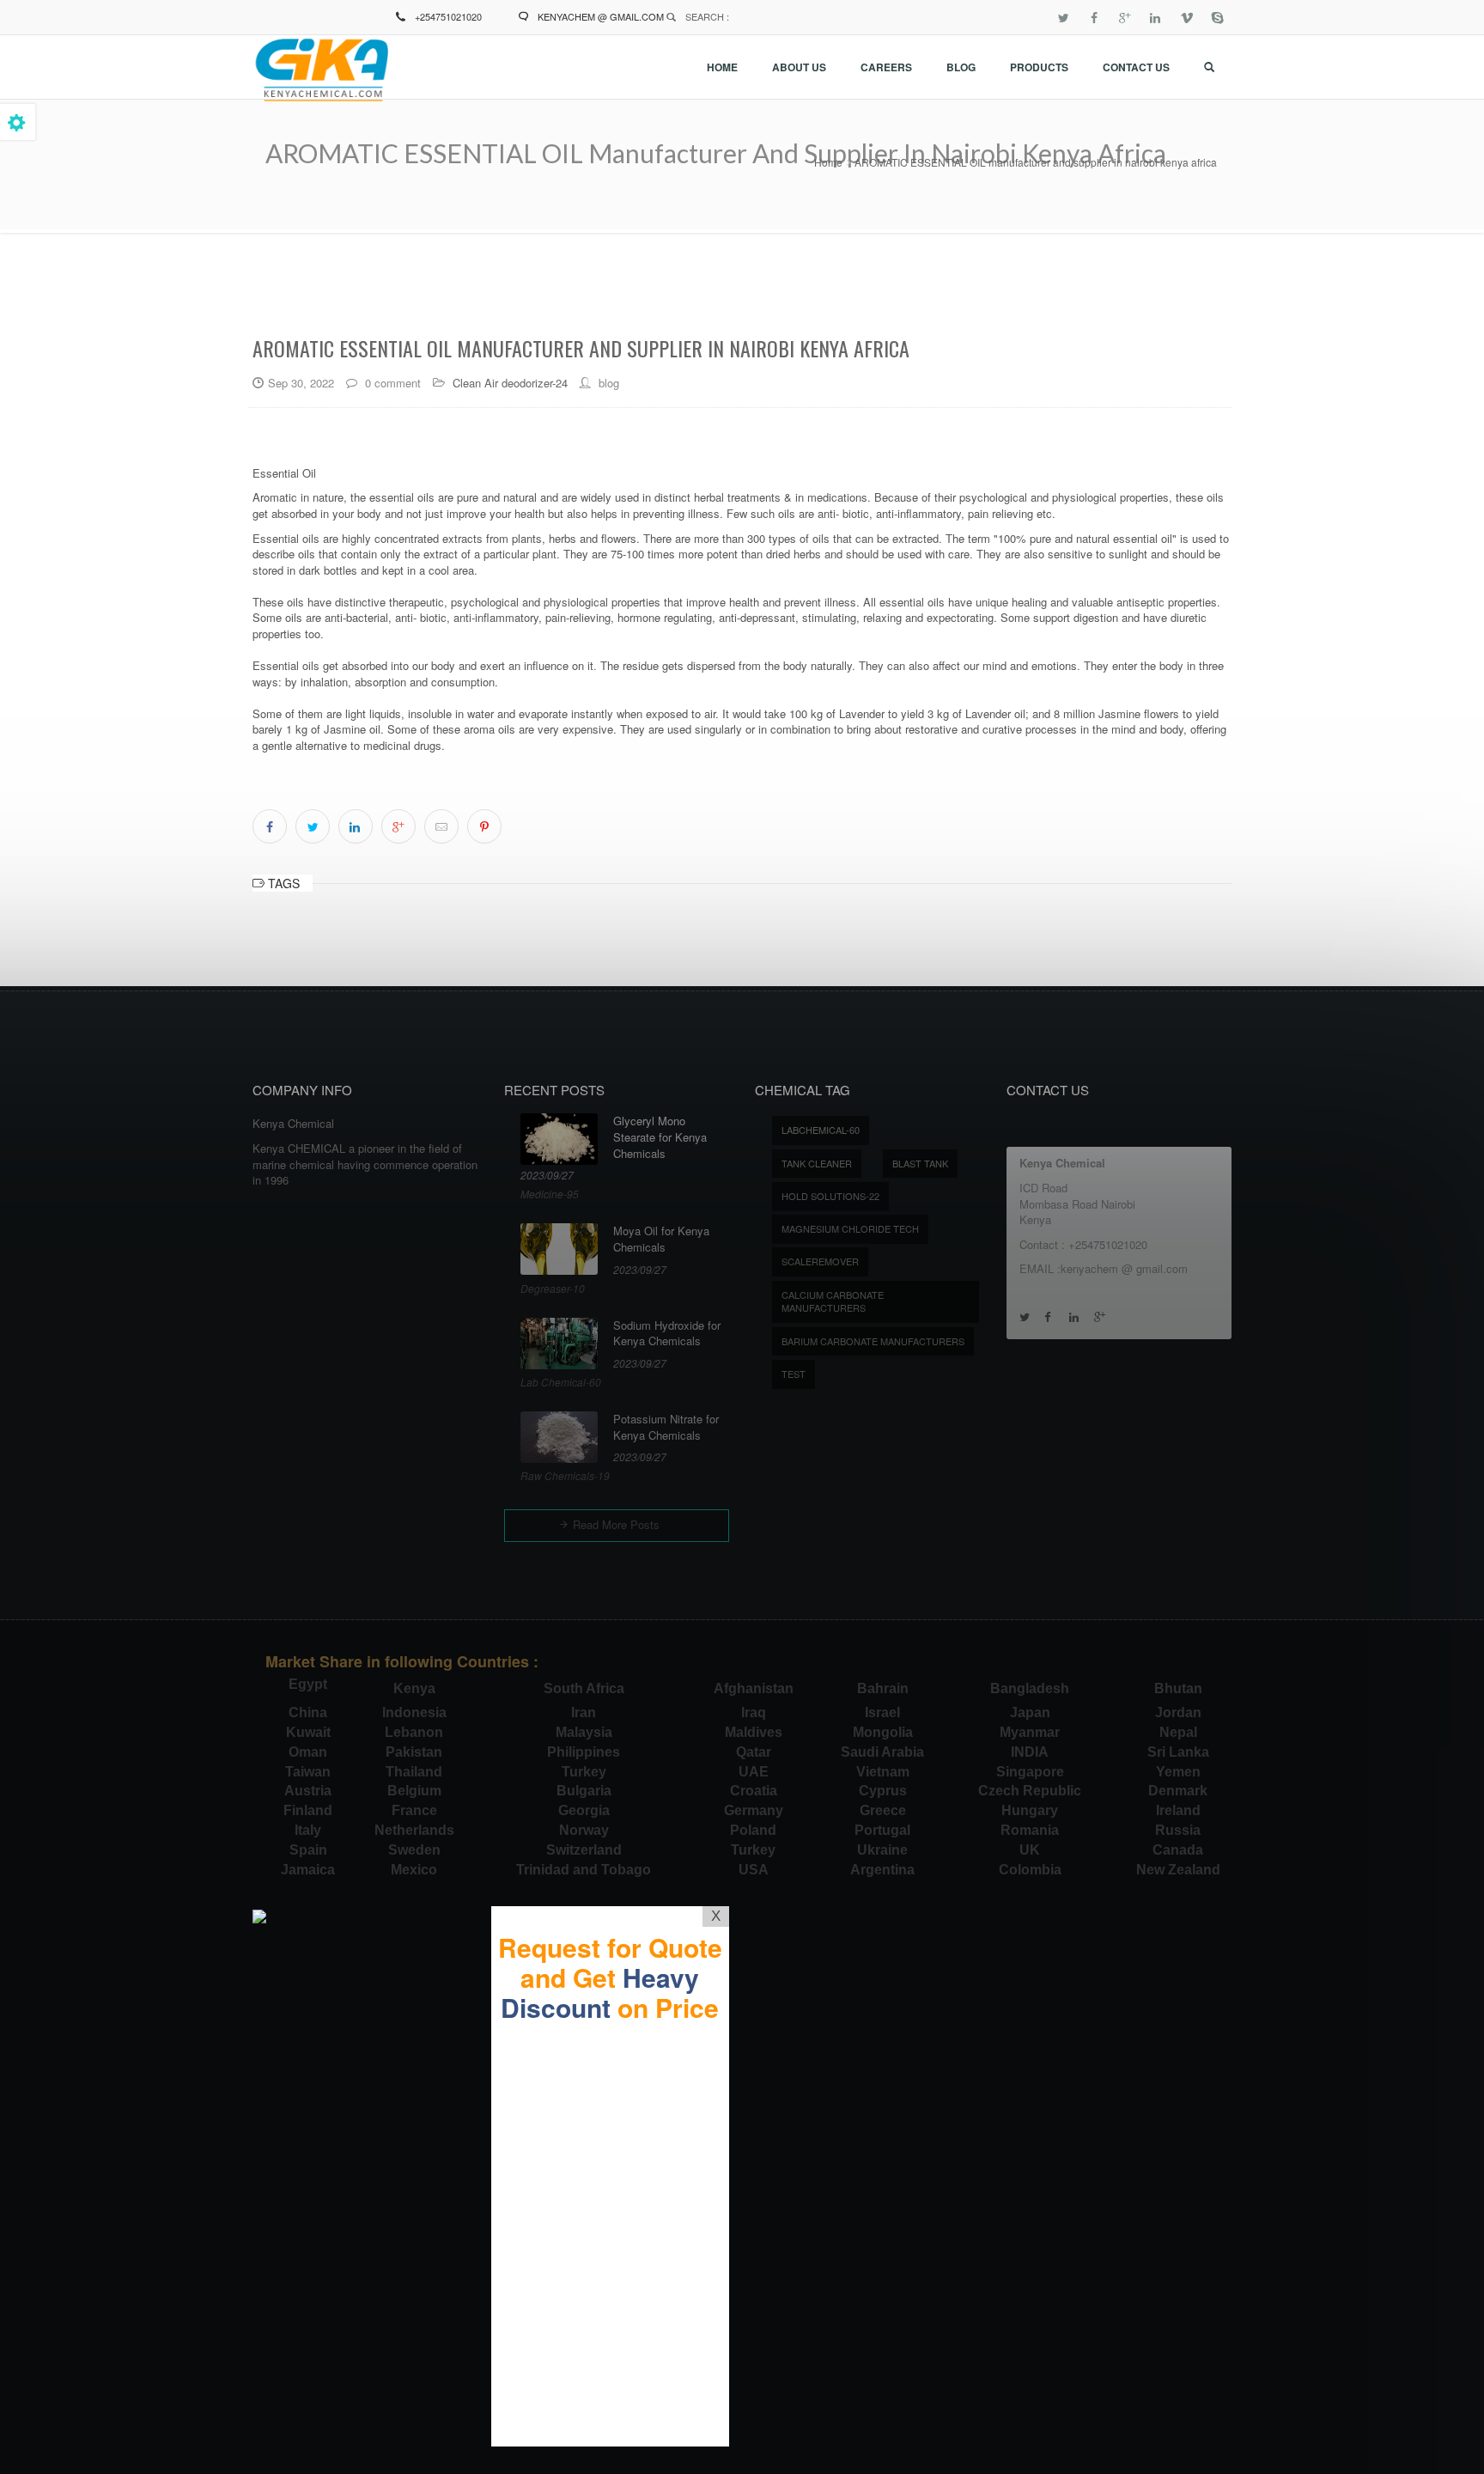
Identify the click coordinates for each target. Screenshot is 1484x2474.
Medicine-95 (550, 1194)
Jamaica (308, 1870)
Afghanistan (754, 1688)
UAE (754, 1772)
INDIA (1030, 1752)
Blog (961, 67)
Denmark (1178, 1791)
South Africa (584, 1688)
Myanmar (1030, 1732)
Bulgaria (584, 1791)
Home (722, 67)
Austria (308, 1791)
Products (1039, 67)
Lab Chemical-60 (561, 1382)
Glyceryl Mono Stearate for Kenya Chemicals (660, 1137)
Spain (308, 1850)
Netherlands (414, 1830)
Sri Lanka (1178, 1752)
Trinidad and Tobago (584, 1870)
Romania (1030, 1830)
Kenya (414, 1688)
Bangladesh (1030, 1688)
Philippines (584, 1752)
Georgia (584, 1810)
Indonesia (414, 1712)
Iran (584, 1712)
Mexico (414, 1870)
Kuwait (308, 1732)
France (414, 1810)
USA (754, 1870)
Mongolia (883, 1732)
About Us (799, 67)
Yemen (1178, 1772)
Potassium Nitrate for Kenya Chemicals (666, 1427)
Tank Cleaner (817, 1163)
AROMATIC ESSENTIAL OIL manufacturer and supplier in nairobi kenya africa (1036, 162)
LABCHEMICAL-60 (821, 1130)
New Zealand (1178, 1870)
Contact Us (1136, 67)
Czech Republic (1030, 1791)
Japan (1030, 1712)
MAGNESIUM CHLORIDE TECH (850, 1228)
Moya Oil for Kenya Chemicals (661, 1239)
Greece (883, 1810)
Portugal (882, 1830)
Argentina (882, 1870)
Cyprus (883, 1791)
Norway (584, 1830)
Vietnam (883, 1772)
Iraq (754, 1712)
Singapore (1030, 1772)
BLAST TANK (920, 1163)
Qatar (754, 1752)
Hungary (1030, 1810)
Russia (1178, 1830)
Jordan (1178, 1712)
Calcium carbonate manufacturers (833, 1301)
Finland (308, 1810)
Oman (308, 1752)
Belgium (414, 1791)
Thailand (414, 1772)
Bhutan (1178, 1688)
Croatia (754, 1791)
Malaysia (584, 1732)
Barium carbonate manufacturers (873, 1341)
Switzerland (584, 1850)
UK (1030, 1850)
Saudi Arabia (882, 1752)
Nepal (1178, 1732)
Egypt (308, 1684)
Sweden (414, 1850)
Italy (308, 1830)
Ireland (1178, 1810)
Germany (754, 1810)
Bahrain (883, 1688)
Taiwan (308, 1772)
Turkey (584, 1772)
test (794, 1374)
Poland (753, 1830)
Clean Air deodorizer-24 (510, 383)
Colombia (1030, 1870)
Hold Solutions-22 (830, 1196)
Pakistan (414, 1752)
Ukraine (882, 1850)
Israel (882, 1712)
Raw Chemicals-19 (565, 1475)
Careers (886, 67)
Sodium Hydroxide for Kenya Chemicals (667, 1334)
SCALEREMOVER (820, 1261)
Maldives (754, 1732)
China (308, 1712)
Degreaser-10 (553, 1288)
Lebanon (414, 1732)
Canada (1178, 1850)
